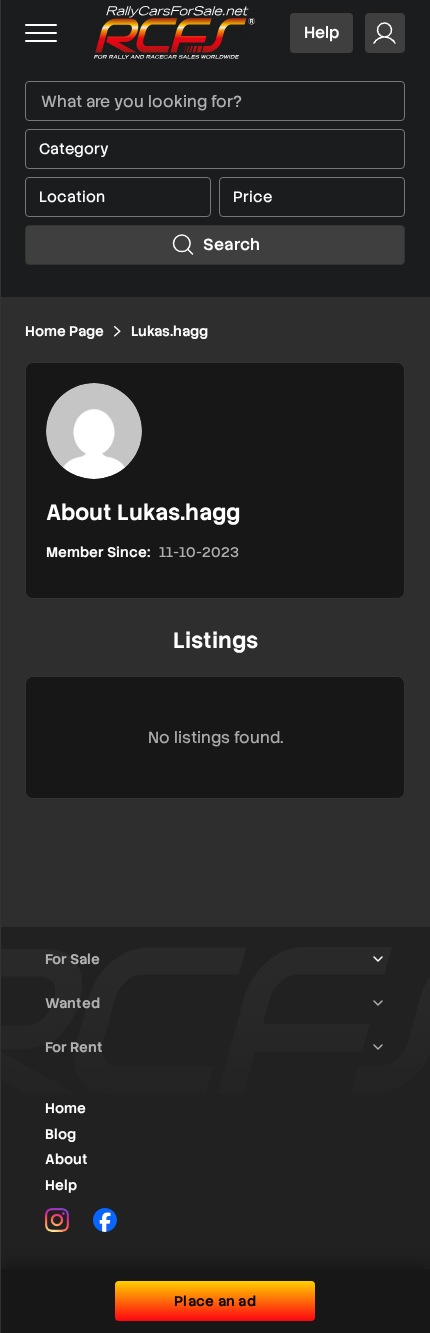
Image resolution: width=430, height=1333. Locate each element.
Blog (60, 1134)
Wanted (72, 1003)
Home (65, 1108)
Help (321, 32)
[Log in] (385, 33)
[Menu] (41, 33)
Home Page (64, 331)
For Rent (74, 1047)
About (66, 1159)
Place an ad (215, 1301)
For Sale (72, 959)
